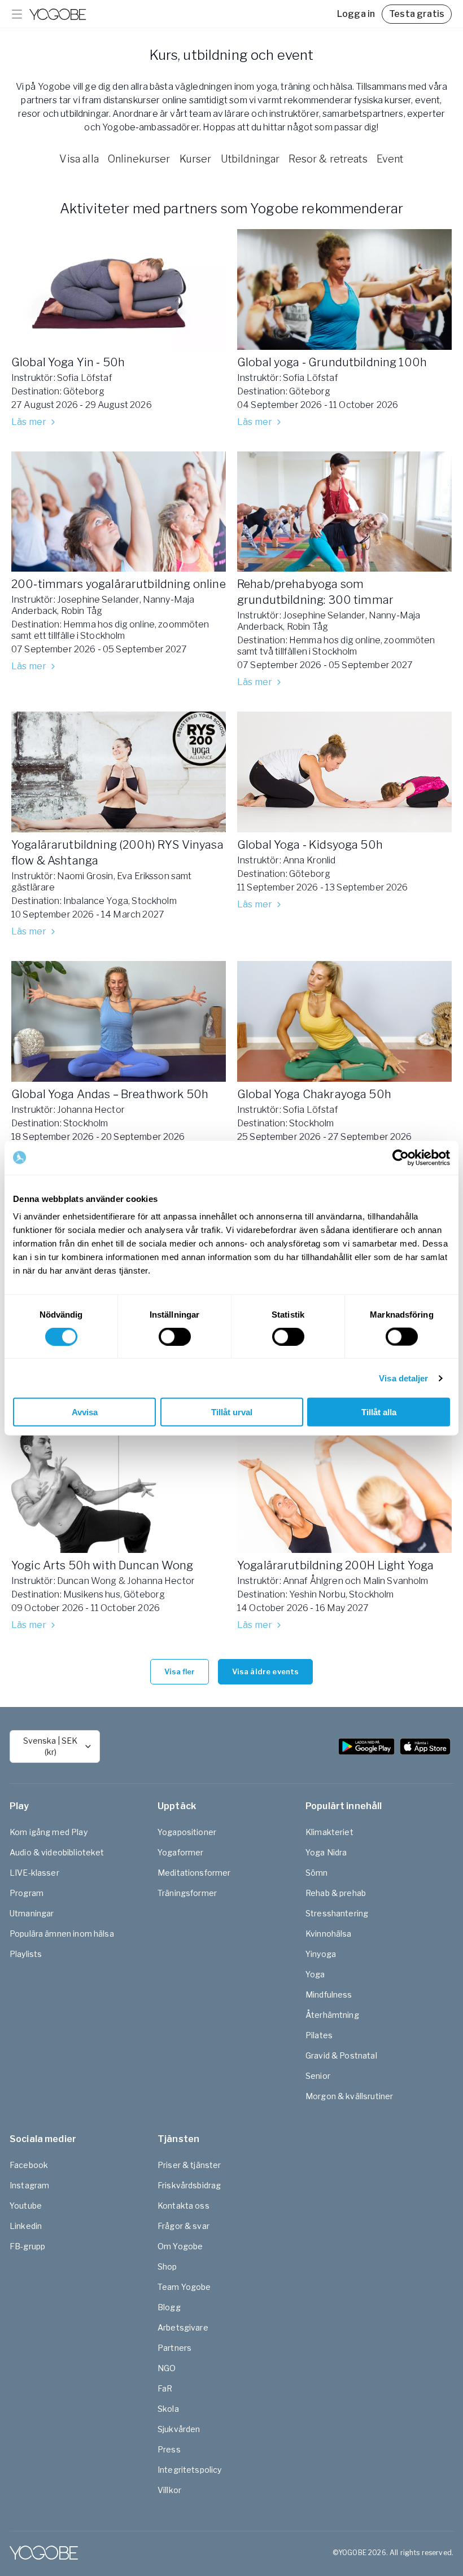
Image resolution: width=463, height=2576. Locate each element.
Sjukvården (179, 2429)
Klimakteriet (329, 1832)
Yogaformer (181, 1852)
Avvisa (85, 1412)
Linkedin (26, 2226)
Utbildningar (250, 159)
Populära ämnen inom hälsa (62, 1934)
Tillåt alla (379, 1412)
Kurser (196, 159)
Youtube (26, 2206)
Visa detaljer (403, 1378)
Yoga (315, 1974)
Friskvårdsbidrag (189, 2185)
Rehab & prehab (336, 1893)
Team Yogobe (184, 2287)
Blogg (169, 2307)
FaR (165, 2388)
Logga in (356, 14)
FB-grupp (27, 2246)
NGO (167, 2368)
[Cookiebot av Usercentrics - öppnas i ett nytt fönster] (401, 1157)
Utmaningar (32, 1913)
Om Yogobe (180, 2246)
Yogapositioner (187, 1832)
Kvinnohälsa (329, 1934)
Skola (168, 2409)
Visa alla (79, 159)
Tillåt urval (232, 1412)
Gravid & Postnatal (341, 2055)
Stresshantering (337, 1913)
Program (27, 1893)
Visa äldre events (266, 1671)
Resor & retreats (328, 159)
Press (169, 2449)
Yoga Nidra (326, 1852)
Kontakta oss (184, 2206)
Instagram (29, 2185)
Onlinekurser (139, 159)
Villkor (169, 2490)
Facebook (29, 2165)
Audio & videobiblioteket (57, 1852)
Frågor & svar (184, 2226)
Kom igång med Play (49, 1832)
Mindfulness (329, 1994)
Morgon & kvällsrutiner (349, 2096)
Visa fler (180, 1671)
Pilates (319, 2035)
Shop (167, 2266)
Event (390, 159)
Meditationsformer (194, 1873)
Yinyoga (321, 1954)
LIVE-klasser (34, 1873)
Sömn (317, 1873)
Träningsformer (187, 1893)
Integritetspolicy (190, 2470)
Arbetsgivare (183, 2327)
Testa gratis (417, 14)
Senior (318, 2076)
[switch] (175, 1336)
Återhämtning (332, 2015)
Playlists (26, 1954)
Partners (174, 2348)
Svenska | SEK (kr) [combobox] (50, 1746)
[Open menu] (17, 14)
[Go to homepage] (58, 14)
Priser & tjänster (189, 2165)
